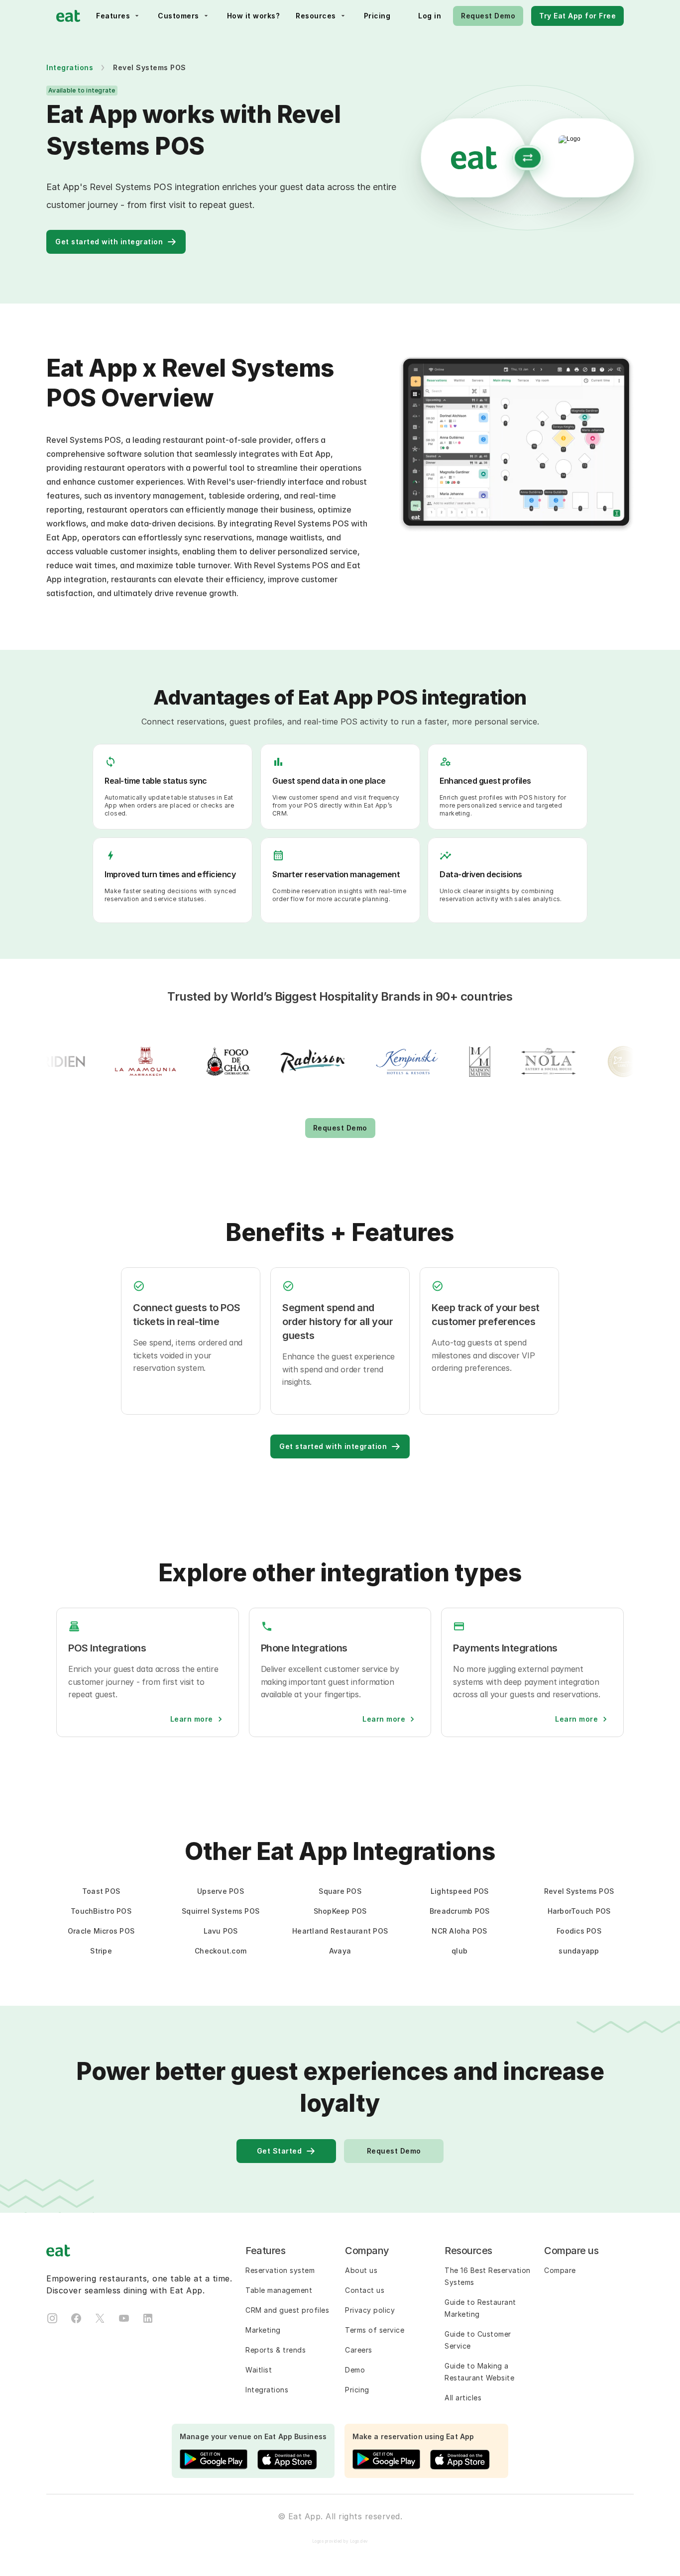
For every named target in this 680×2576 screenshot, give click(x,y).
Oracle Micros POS (101, 1931)
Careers (359, 2350)
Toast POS (101, 1891)
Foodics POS (579, 1931)
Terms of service (375, 2330)
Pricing (357, 2390)
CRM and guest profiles (287, 2310)
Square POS (340, 1891)
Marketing (263, 2330)
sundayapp (579, 1951)
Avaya (340, 1951)
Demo (355, 2370)
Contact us (365, 2290)
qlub (459, 1951)
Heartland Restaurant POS (340, 1931)
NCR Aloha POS (459, 1931)
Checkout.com (221, 1951)
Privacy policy (370, 2310)
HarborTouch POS (579, 1911)
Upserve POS (221, 1891)
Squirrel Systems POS (221, 1911)
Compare (560, 2270)
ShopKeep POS (340, 1911)
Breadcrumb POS (460, 1911)
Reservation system (280, 2270)
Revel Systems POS (579, 1891)
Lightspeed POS (460, 1891)
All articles (463, 2398)
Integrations (70, 67)
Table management (279, 2290)
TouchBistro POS (101, 1911)
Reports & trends (276, 2350)
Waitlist (259, 2370)
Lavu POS (221, 1931)
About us (361, 2270)
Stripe (101, 1951)
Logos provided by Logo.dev (340, 2541)
